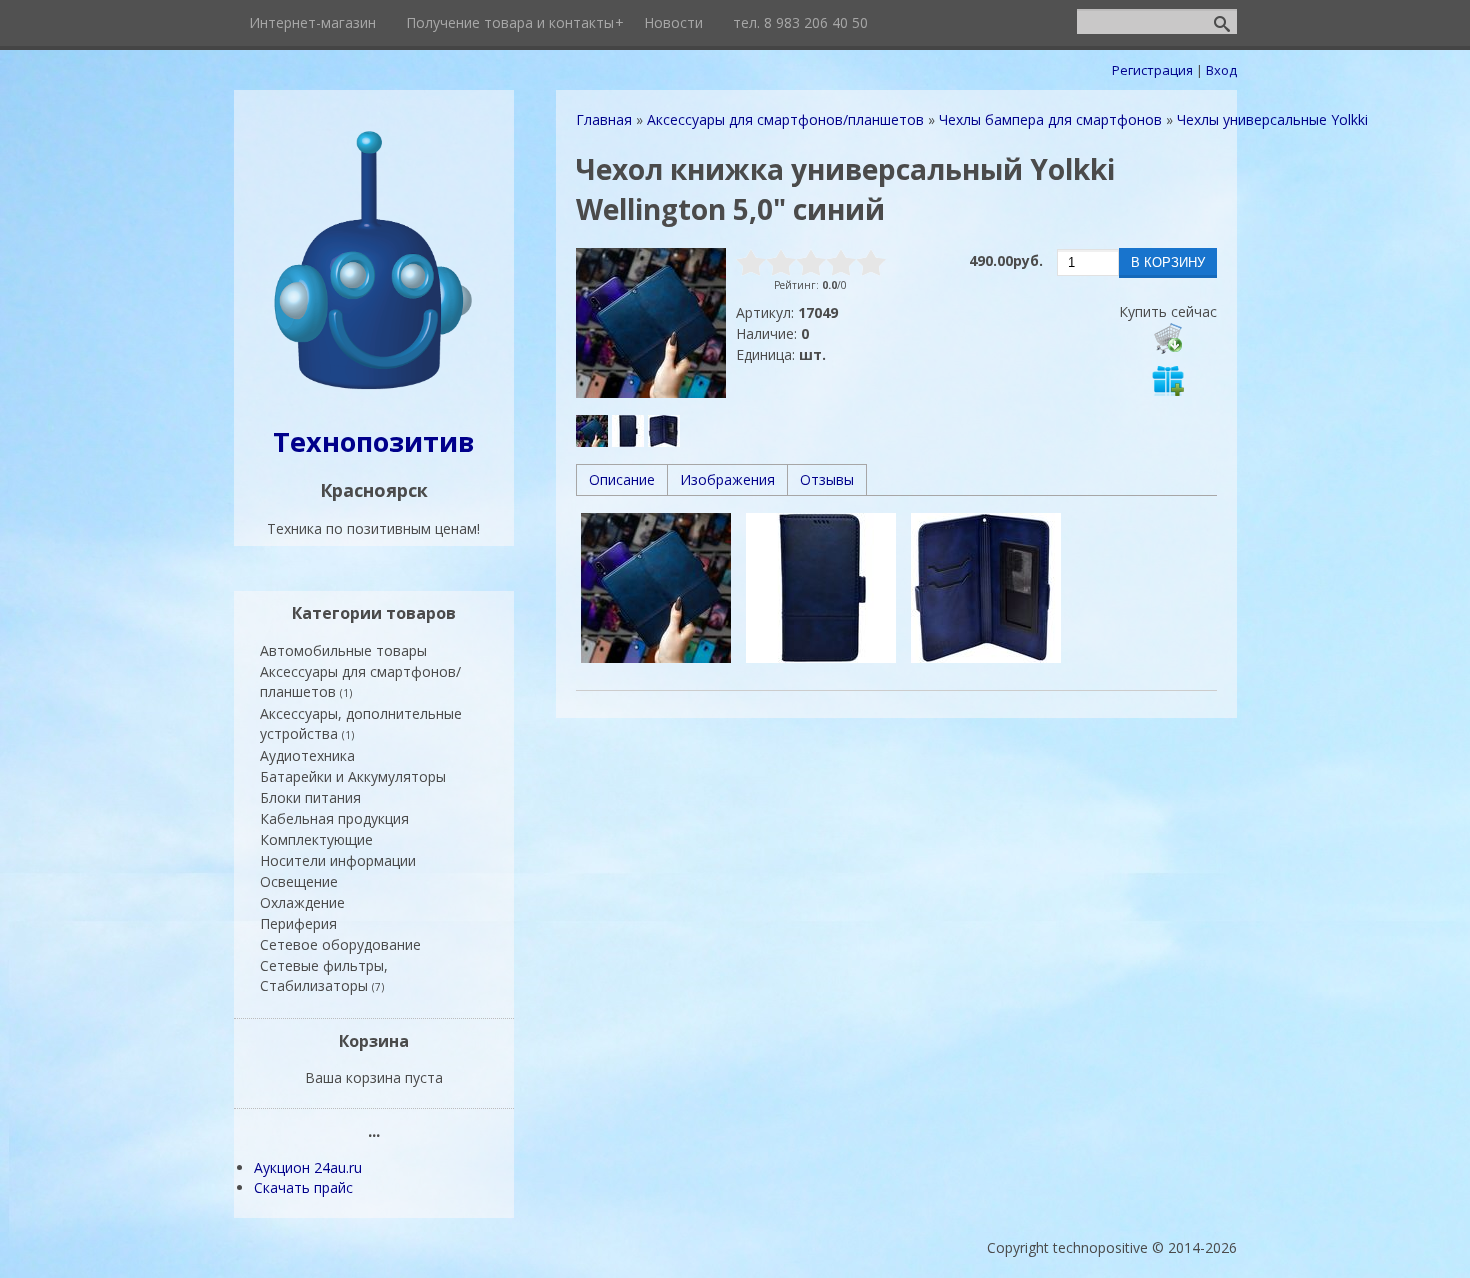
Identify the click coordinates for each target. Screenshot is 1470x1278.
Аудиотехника (307, 755)
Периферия (298, 923)
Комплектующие (316, 839)
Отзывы (827, 479)
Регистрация (1152, 70)
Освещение (299, 881)
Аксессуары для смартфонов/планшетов (360, 681)
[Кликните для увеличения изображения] (651, 323)
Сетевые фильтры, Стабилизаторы (324, 975)
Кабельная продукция (334, 818)
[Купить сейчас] (1168, 338)
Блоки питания (310, 797)
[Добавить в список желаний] (1168, 380)
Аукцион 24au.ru (308, 1167)
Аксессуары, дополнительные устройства (361, 723)
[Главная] (374, 391)
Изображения (727, 479)
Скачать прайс (303, 1187)
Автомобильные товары (343, 650)
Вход (1221, 70)
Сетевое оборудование (340, 944)
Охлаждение (302, 902)
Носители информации (338, 860)
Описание (622, 479)
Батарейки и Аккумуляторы (353, 776)
